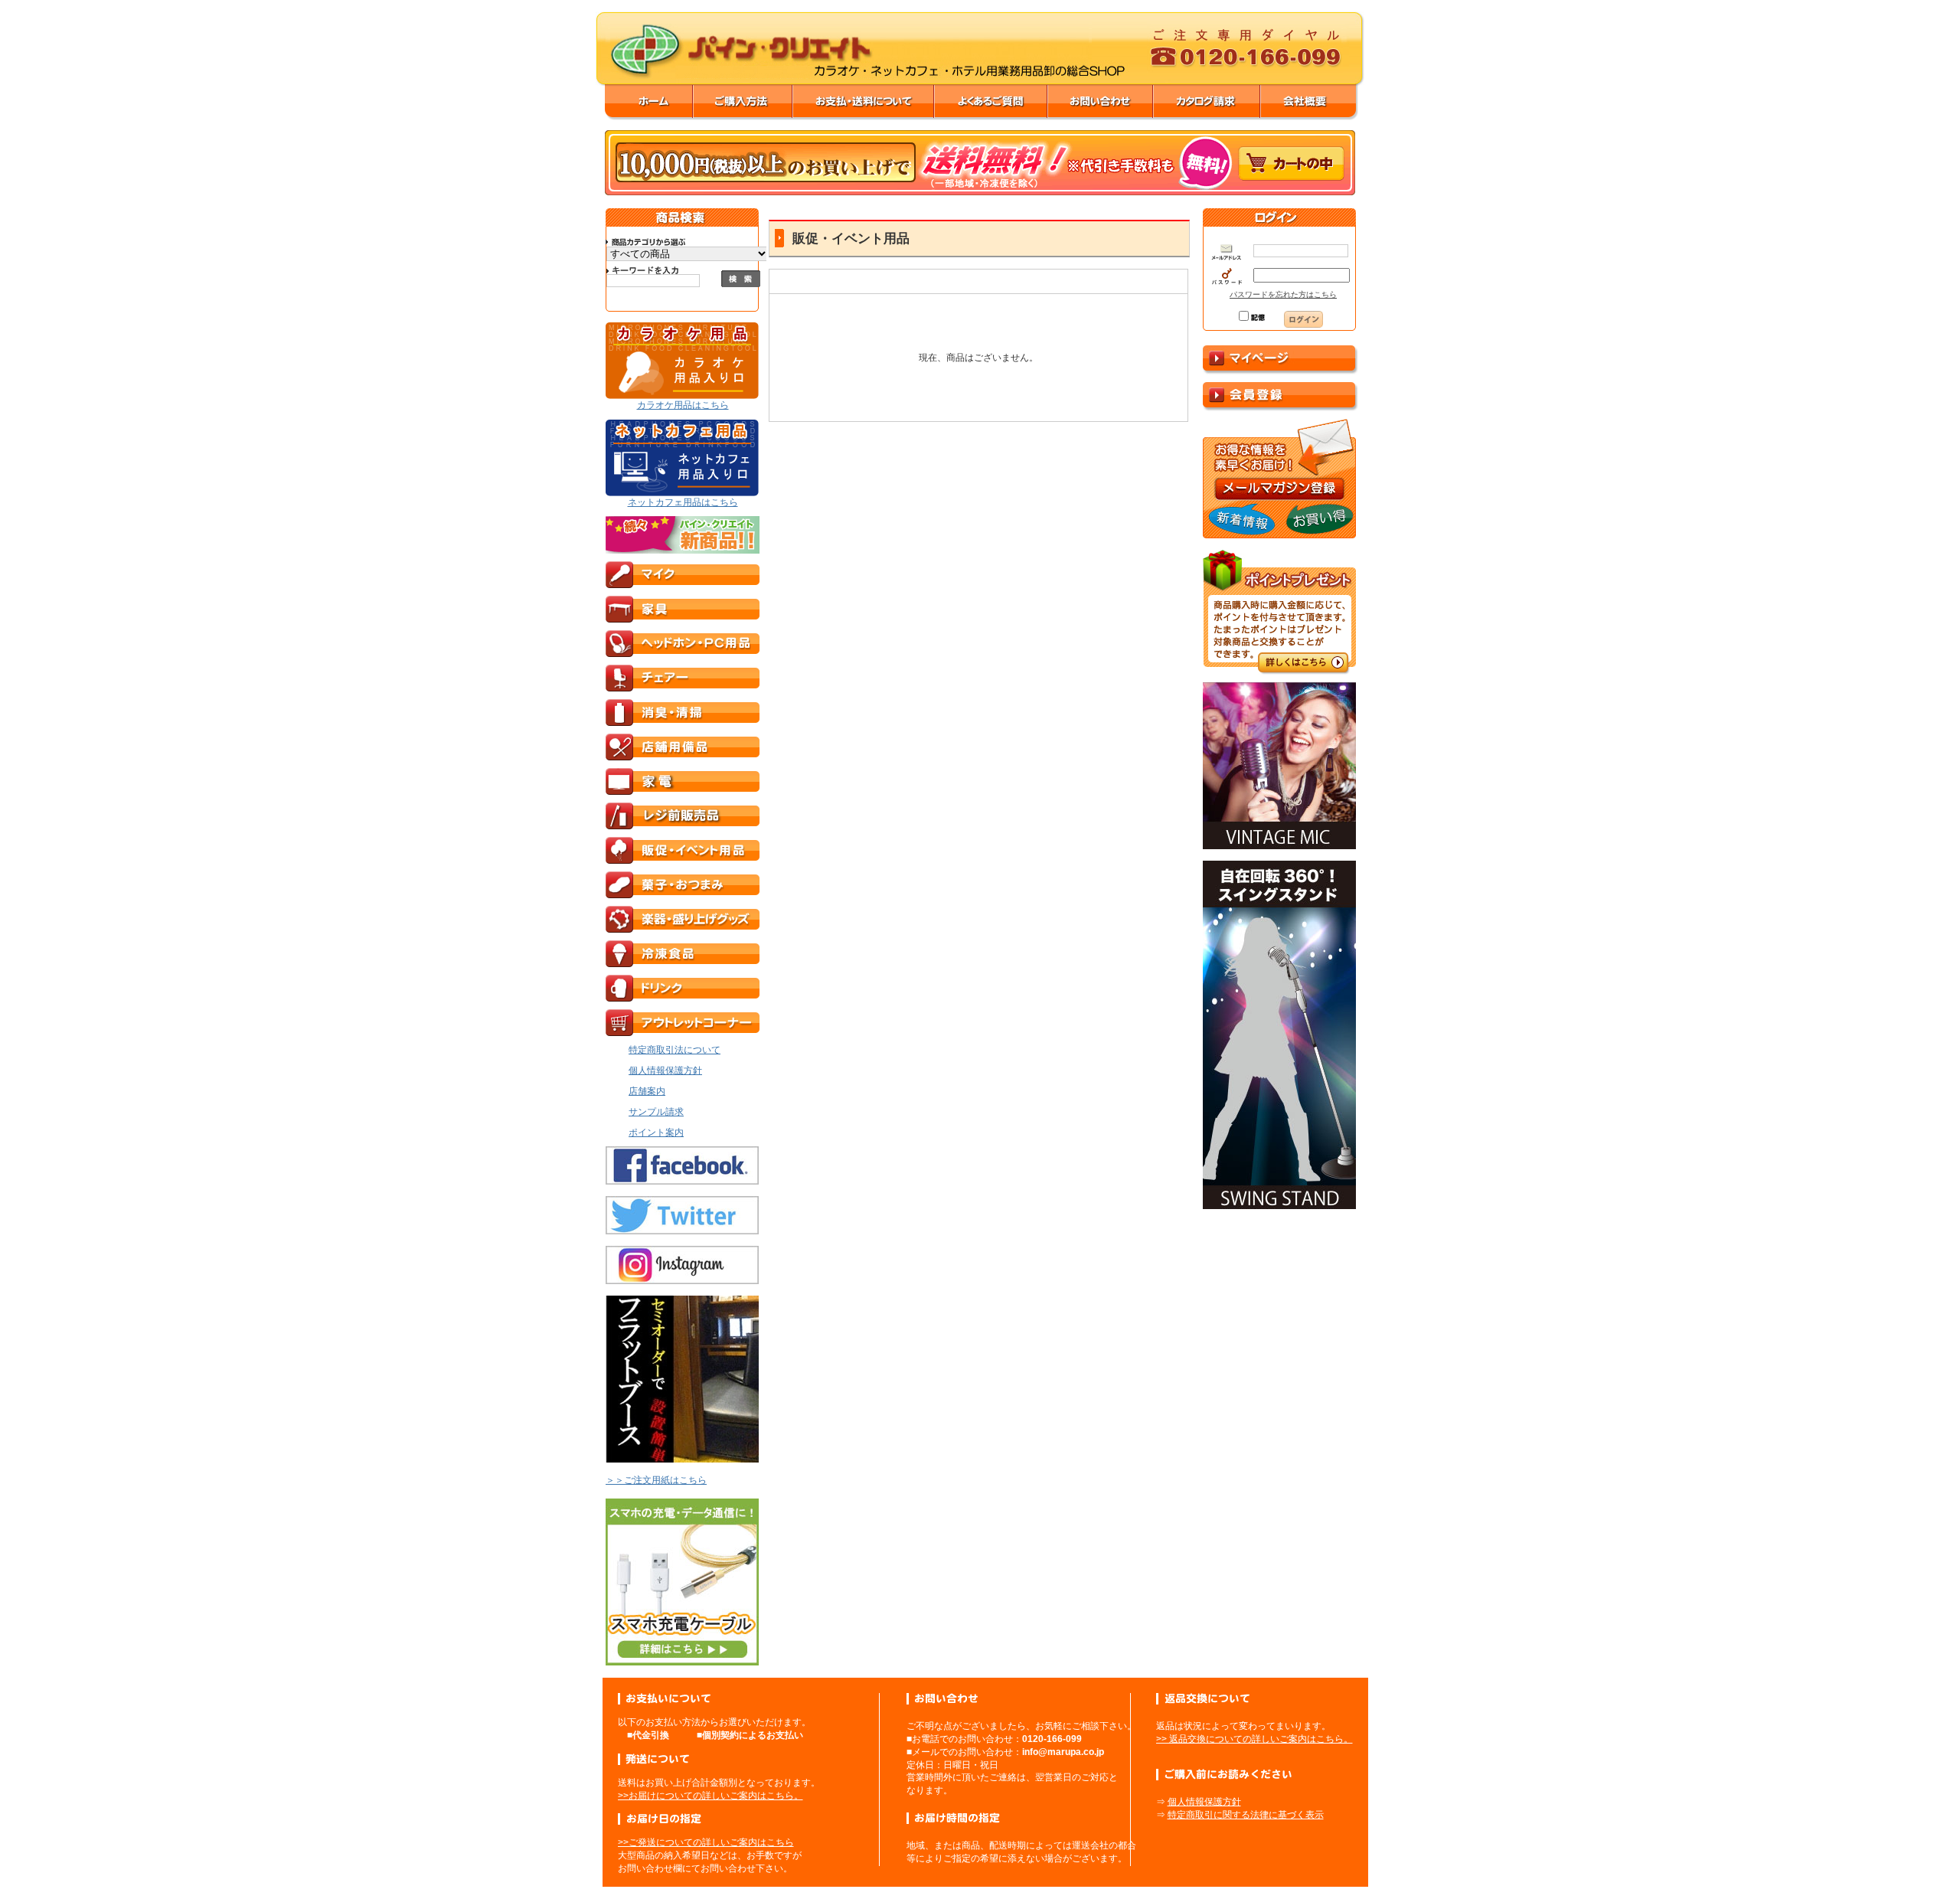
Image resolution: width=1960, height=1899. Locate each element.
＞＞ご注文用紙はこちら (656, 1480)
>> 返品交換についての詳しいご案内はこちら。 (1254, 1739)
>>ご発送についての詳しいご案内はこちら (706, 1842)
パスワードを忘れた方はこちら (1283, 294)
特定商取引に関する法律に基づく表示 (1246, 1815)
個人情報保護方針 (1204, 1802)
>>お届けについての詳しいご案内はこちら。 (710, 1796)
